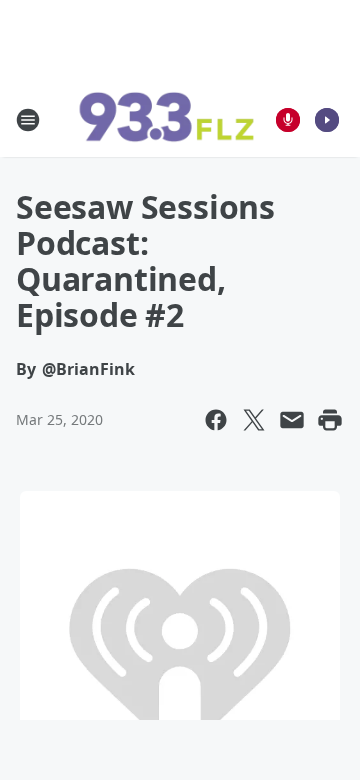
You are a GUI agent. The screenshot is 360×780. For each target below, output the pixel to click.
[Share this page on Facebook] (216, 420)
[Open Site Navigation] (28, 120)
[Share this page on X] (254, 420)
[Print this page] (330, 420)
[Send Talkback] (288, 120)
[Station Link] (166, 120)
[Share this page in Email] (292, 420)
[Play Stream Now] (327, 120)
